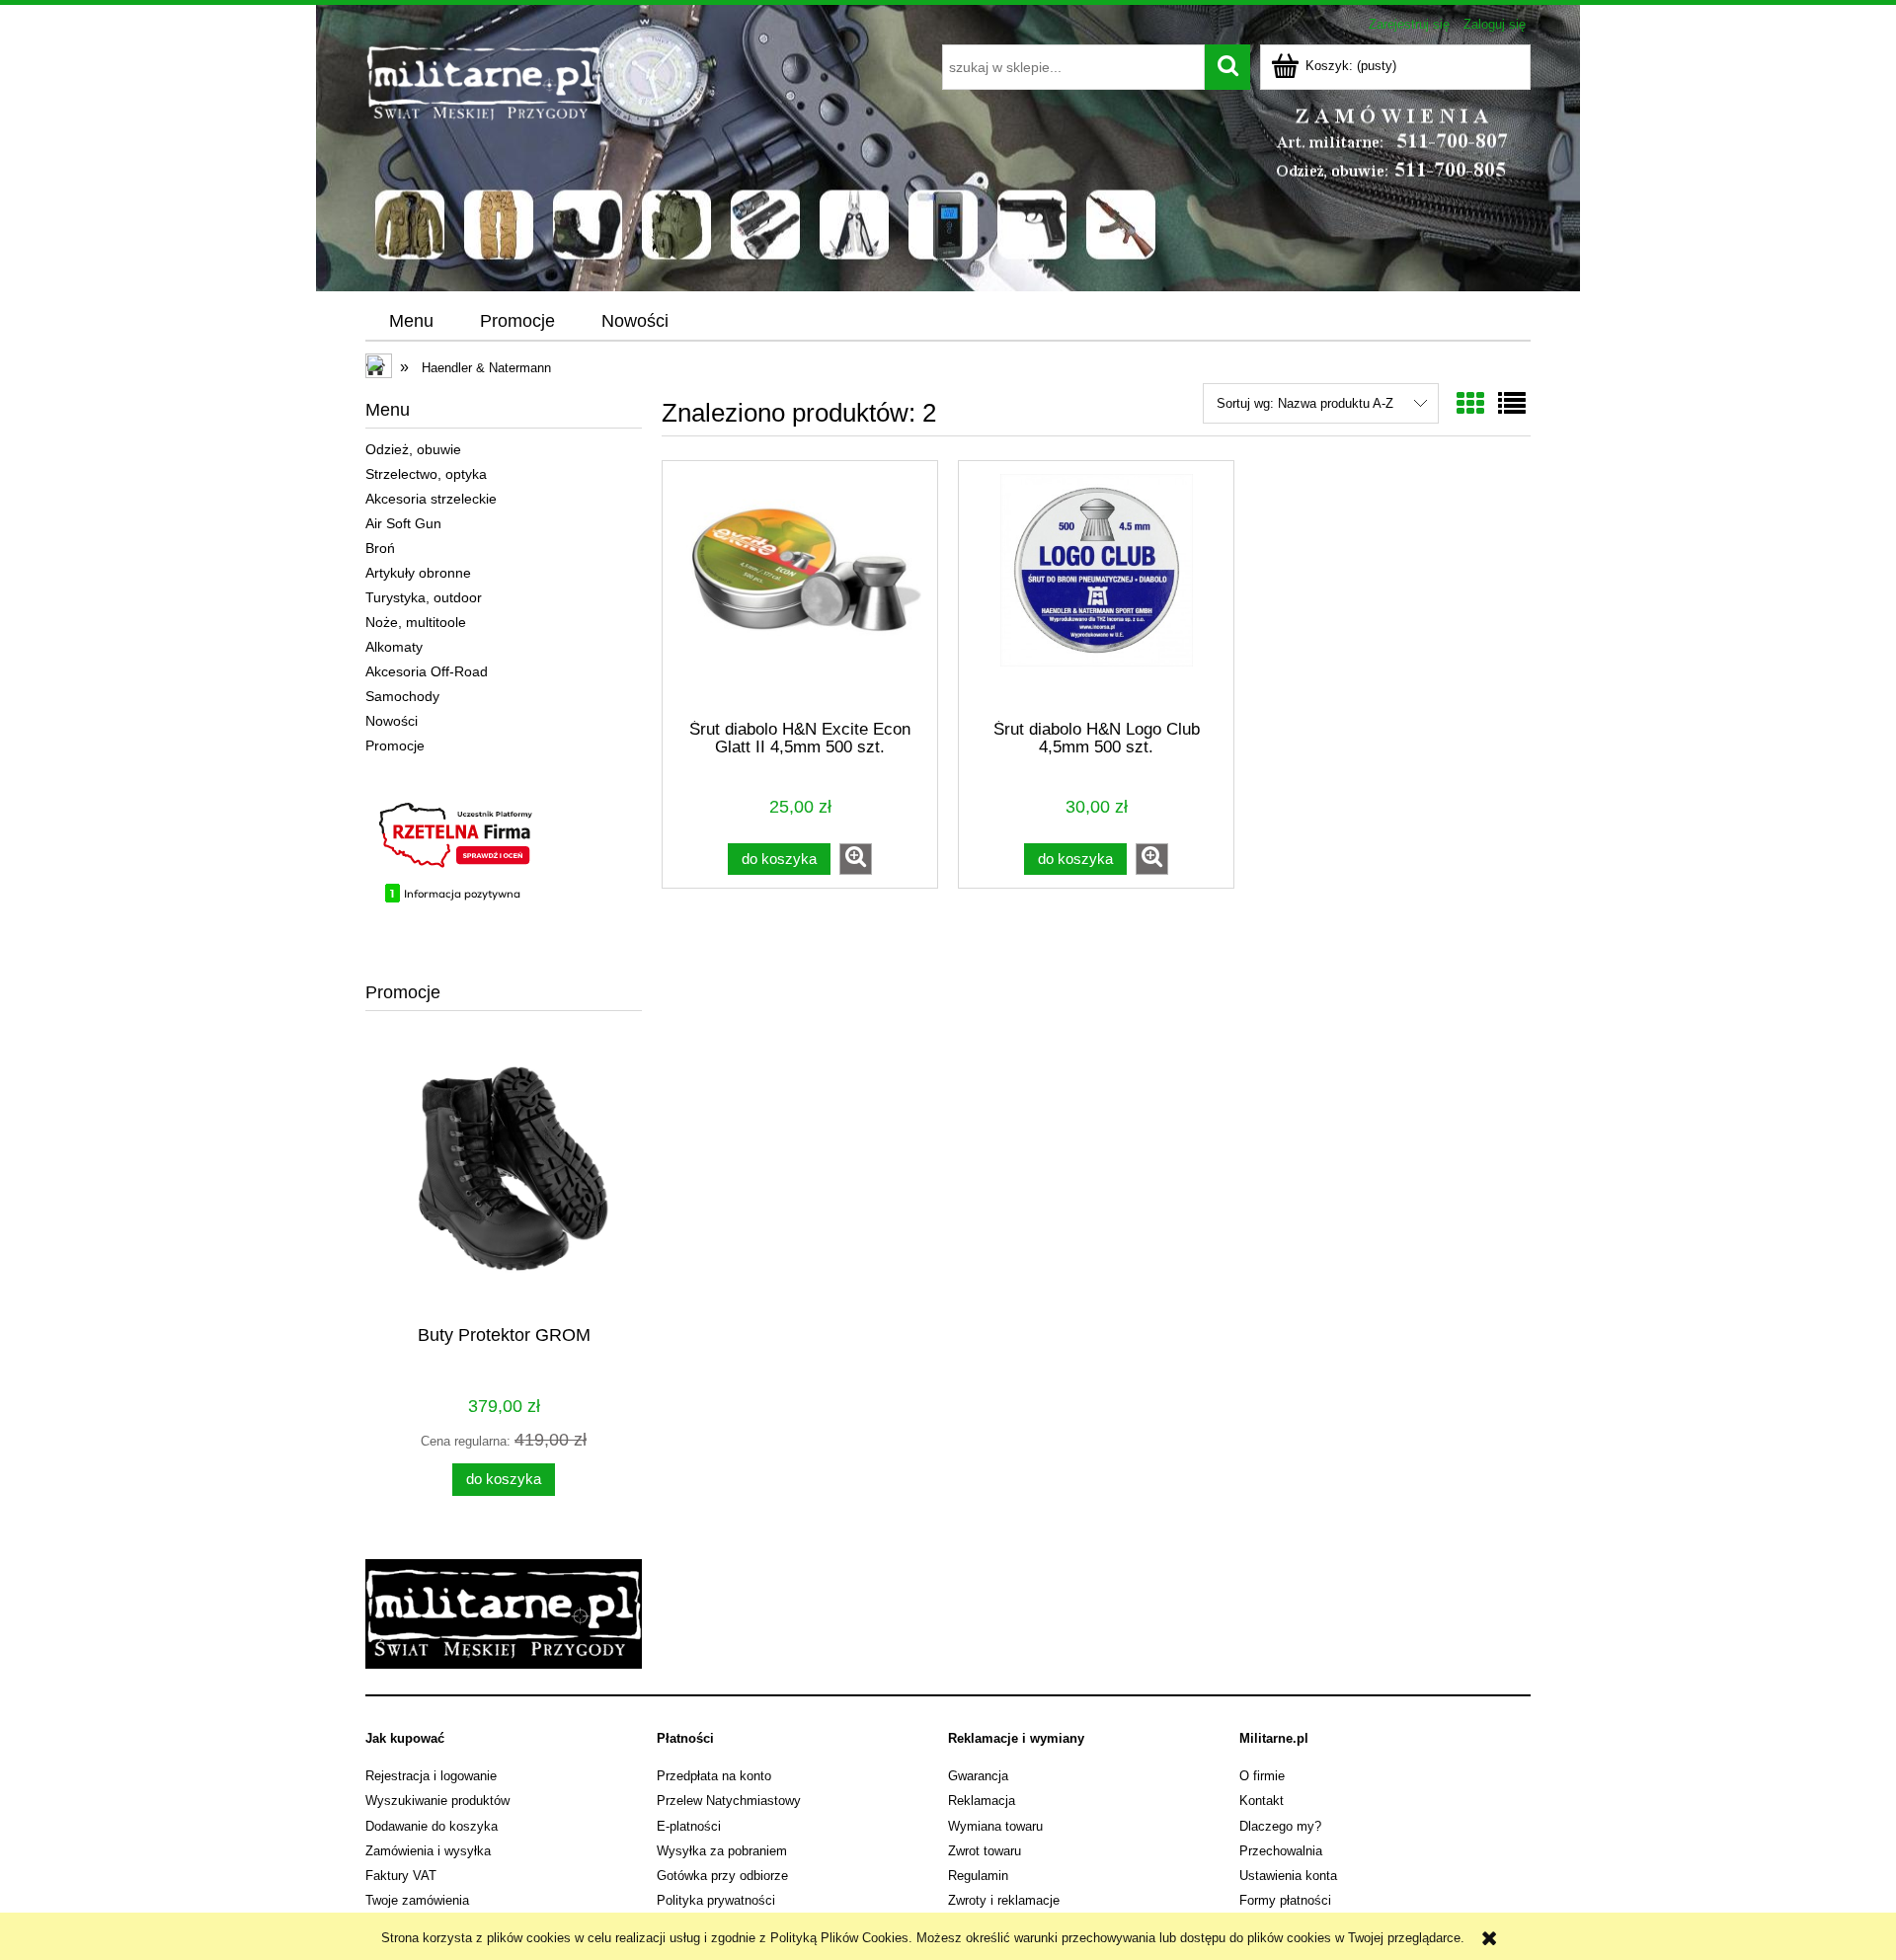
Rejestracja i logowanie (431, 1776)
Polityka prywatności (716, 1900)
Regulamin (978, 1876)
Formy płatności (1285, 1900)
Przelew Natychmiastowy (729, 1801)
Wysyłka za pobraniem (722, 1851)
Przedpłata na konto (714, 1776)
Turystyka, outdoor (424, 597)
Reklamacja (982, 1801)
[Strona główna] (639, 161)
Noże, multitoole (416, 622)
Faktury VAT (401, 1876)
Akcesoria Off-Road (427, 671)
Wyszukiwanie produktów (437, 1801)
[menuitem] (411, 322)
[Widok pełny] (1512, 404)
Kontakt (1262, 1801)
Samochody (402, 696)
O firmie (1262, 1776)
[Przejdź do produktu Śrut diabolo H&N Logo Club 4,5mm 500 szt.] (1096, 597)
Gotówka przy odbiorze (722, 1876)
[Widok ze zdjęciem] (1470, 404)
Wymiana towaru (995, 1826)
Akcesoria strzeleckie (431, 499)
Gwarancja (978, 1776)
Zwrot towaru (985, 1851)
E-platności (689, 1826)
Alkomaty (394, 647)
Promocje (395, 745)
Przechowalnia (1281, 1851)
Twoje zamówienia (417, 1900)
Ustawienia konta (1288, 1876)
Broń (380, 548)
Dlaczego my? (1280, 1826)
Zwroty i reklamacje (1004, 1900)
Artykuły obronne (418, 573)
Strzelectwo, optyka (426, 474)
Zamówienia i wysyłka (428, 1851)
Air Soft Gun (403, 523)
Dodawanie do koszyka (432, 1826)
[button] (856, 859)
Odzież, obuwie (413, 449)
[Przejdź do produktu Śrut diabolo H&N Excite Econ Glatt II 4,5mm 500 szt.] (800, 597)
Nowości (392, 721)
